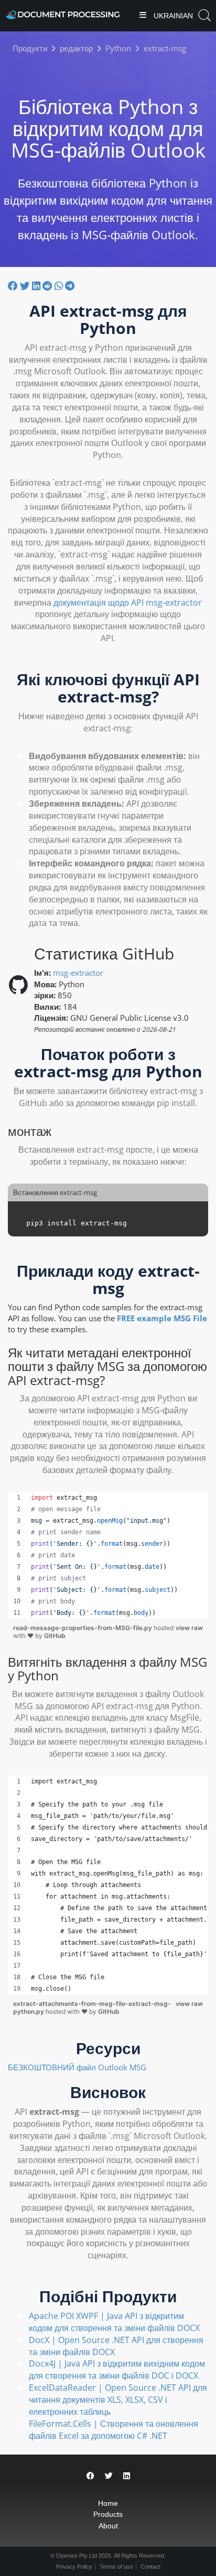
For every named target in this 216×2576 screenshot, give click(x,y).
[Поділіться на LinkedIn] (37, 285)
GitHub (55, 1636)
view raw (189, 1628)
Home (108, 2503)
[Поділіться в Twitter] (26, 285)
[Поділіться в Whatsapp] (60, 285)
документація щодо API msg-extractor (128, 603)
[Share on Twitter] (109, 2476)
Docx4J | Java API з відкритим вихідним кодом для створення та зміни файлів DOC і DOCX (117, 2369)
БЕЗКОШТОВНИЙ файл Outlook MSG (77, 2067)
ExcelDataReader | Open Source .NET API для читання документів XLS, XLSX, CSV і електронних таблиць (118, 2400)
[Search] (204, 15)
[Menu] (143, 16)
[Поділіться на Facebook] (14, 285)
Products (108, 2514)
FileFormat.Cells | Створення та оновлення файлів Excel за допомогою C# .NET (114, 2430)
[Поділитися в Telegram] (70, 285)
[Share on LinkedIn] (127, 2476)
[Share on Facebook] (90, 2476)
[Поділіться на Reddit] (48, 285)
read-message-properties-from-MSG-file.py (83, 1628)
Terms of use (116, 2567)
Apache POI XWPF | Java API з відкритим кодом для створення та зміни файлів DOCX (114, 2322)
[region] (108, 1555)
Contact (150, 2567)
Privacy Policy (74, 2567)
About (108, 2526)
